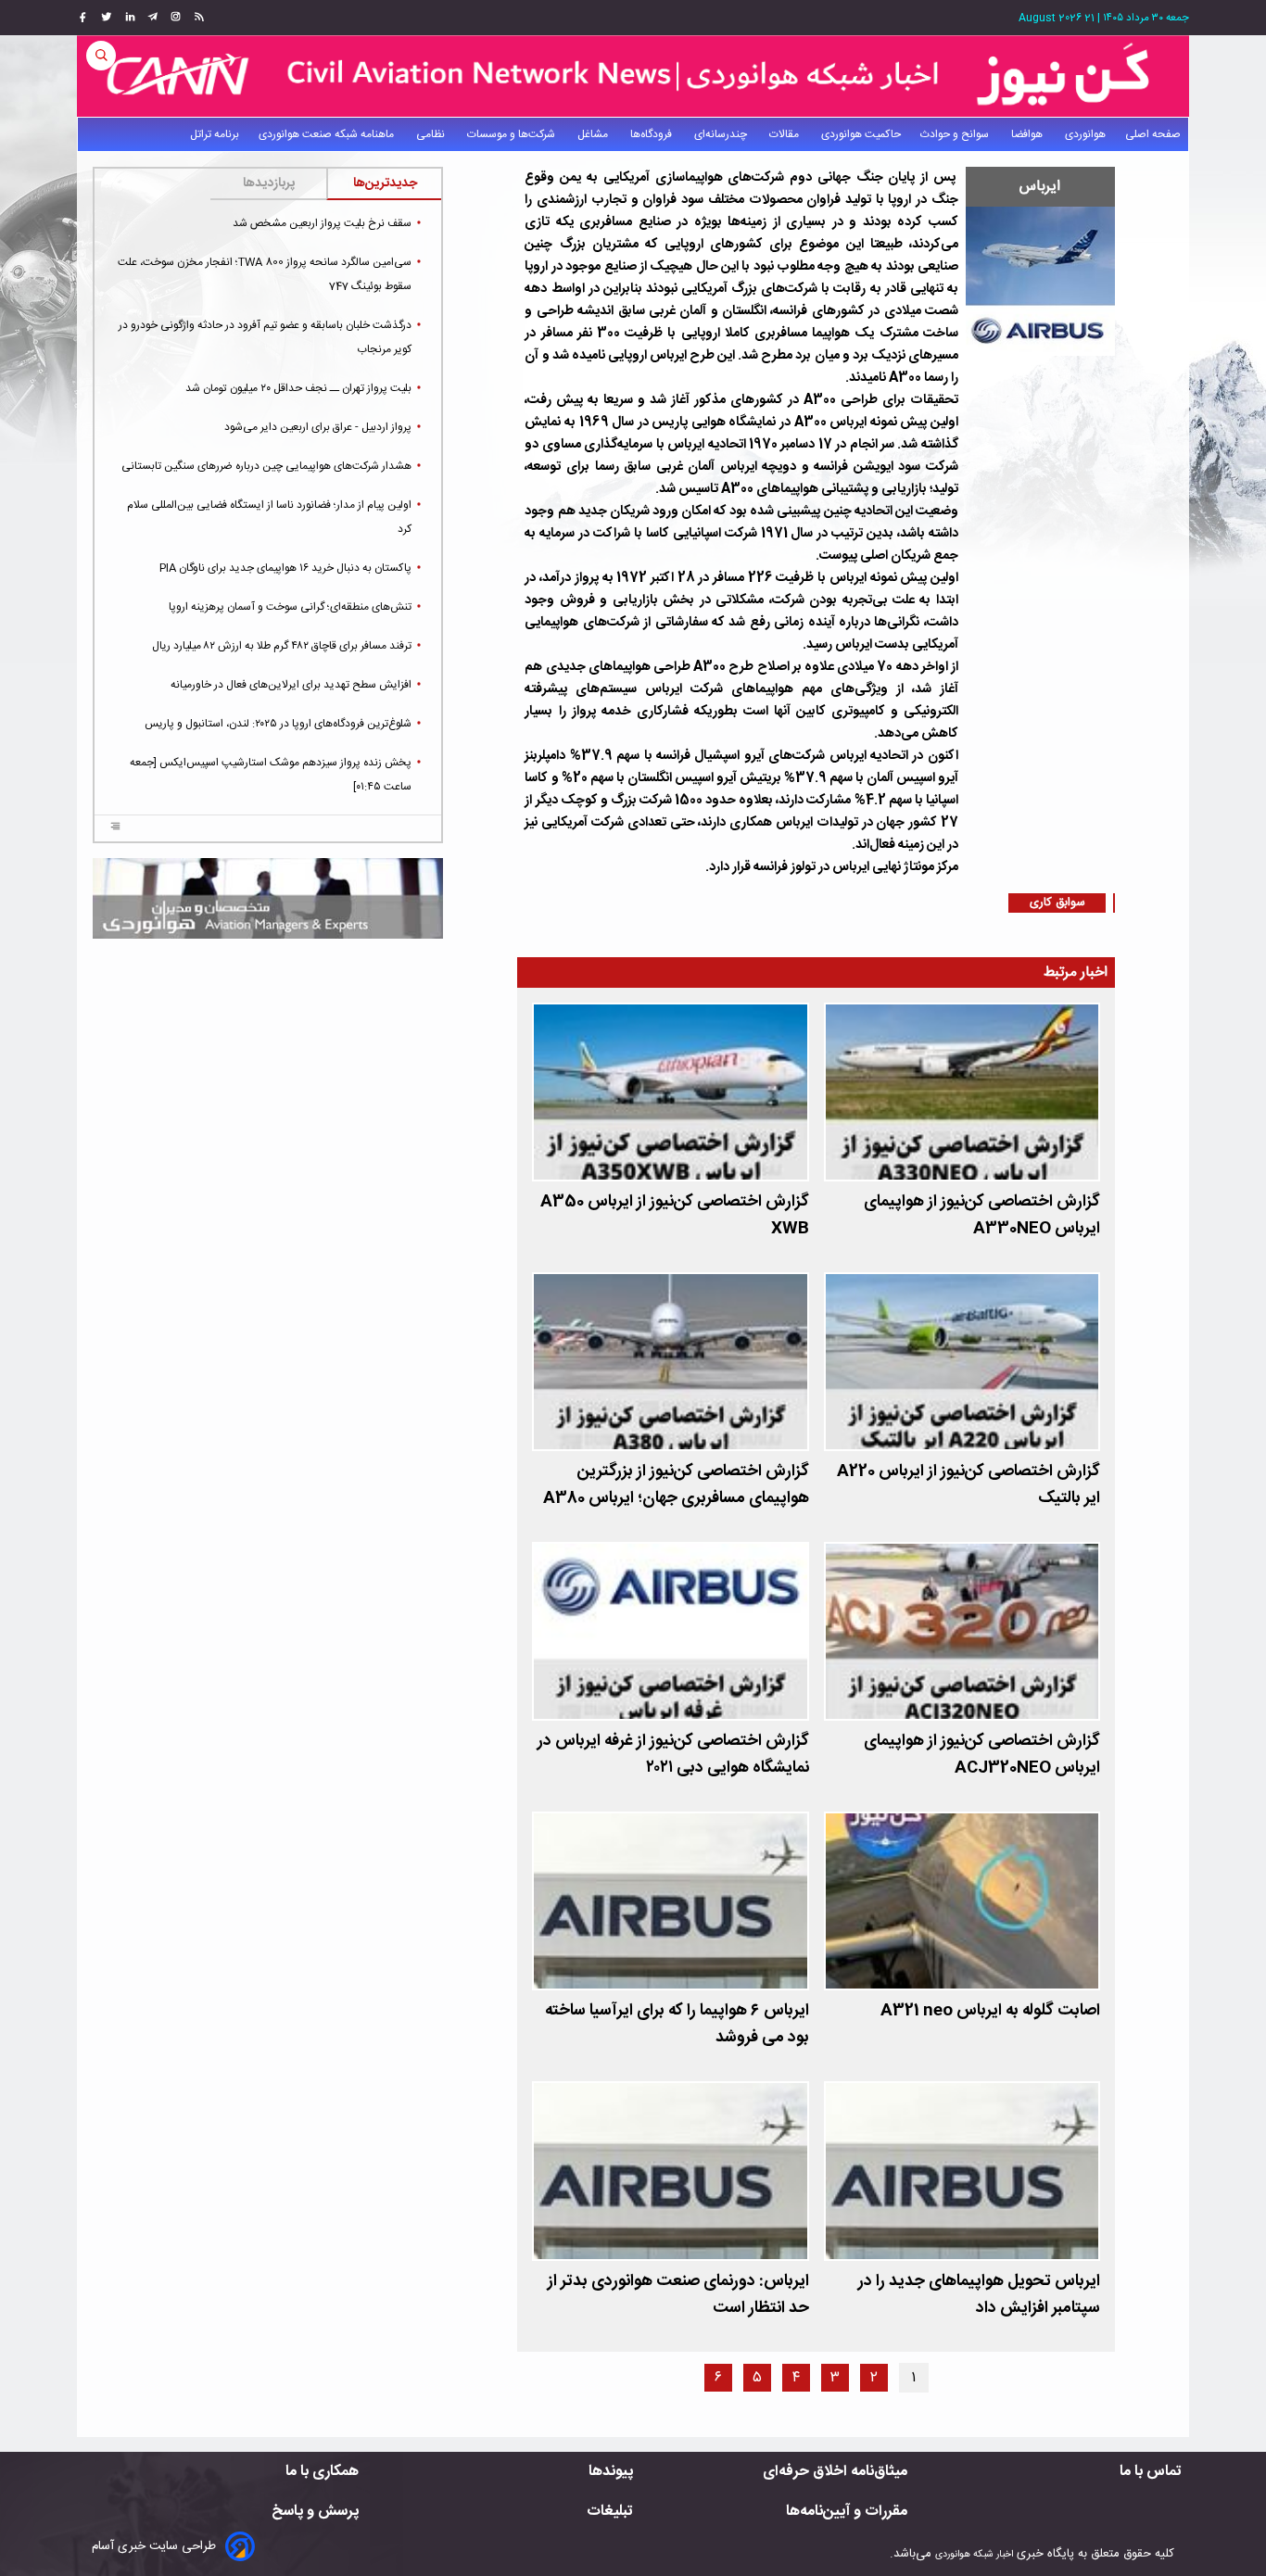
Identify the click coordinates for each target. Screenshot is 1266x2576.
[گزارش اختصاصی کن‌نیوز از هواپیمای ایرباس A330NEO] (962, 1092)
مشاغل (594, 134)
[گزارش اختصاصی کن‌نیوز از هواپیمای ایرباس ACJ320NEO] (962, 1631)
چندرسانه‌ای (722, 134)
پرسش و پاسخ (315, 2512)
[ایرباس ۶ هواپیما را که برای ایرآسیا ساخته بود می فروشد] (670, 1901)
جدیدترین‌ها (385, 183)
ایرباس (1040, 187)
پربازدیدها (269, 183)
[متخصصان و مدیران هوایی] (268, 898)
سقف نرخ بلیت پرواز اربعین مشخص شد (322, 223)
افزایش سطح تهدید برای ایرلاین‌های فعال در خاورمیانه (291, 685)
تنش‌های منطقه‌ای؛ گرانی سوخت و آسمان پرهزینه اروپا (290, 607)
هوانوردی (1085, 134)
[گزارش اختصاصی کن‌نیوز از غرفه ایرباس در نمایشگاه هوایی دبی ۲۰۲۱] (670, 1631)
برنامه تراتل (215, 134)
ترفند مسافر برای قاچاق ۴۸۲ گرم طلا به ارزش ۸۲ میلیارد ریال (282, 646)
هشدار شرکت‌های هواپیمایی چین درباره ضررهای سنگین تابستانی (266, 466)
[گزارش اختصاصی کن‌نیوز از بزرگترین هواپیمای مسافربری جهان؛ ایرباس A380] (670, 1362)
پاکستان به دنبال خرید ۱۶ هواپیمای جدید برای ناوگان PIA (285, 568)
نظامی (432, 134)
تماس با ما (1151, 2472)
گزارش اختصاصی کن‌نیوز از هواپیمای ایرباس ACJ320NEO (982, 1755)
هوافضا (1028, 134)
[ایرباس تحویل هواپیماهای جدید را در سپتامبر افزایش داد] (962, 2171)
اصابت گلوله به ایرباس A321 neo (990, 2011)
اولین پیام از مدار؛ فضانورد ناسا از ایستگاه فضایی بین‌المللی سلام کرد (269, 517)
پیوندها (611, 2472)
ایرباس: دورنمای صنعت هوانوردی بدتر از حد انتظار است (678, 2295)
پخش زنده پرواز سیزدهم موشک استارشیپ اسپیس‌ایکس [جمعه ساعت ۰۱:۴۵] (271, 775)
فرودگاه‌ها (652, 134)
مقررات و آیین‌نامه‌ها (847, 2512)
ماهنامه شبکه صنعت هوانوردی (328, 134)
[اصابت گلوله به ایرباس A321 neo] (962, 1901)
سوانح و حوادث (956, 134)
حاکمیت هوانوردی (861, 134)
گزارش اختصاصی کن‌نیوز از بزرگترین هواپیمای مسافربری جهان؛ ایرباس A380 (676, 1485)
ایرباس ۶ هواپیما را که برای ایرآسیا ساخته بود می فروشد (677, 2025)
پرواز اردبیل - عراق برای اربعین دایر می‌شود (318, 427)
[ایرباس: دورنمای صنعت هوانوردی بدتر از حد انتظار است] (670, 2171)
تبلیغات (610, 2512)
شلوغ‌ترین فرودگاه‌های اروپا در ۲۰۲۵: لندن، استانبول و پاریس (278, 724)
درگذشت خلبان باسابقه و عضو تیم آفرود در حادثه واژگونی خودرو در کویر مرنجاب (265, 337)
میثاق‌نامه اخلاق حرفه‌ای (835, 2472)
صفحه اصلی (1153, 134)
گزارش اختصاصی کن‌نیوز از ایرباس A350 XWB (674, 1216)
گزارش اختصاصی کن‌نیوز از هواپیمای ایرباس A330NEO (982, 1216)
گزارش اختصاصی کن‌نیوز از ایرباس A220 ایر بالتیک (968, 1485)
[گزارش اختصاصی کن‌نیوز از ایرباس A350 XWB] (670, 1092)
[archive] (115, 828)
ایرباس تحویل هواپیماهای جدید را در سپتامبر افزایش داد (979, 2295)
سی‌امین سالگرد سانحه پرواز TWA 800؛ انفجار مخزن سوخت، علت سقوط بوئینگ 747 (265, 274)
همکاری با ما (322, 2472)
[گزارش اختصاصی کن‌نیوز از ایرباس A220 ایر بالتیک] (962, 1362)
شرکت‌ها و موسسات (513, 134)
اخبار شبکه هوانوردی (974, 2554)
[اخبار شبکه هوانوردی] (633, 76)
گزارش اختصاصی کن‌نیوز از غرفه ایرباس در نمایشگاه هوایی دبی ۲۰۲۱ (673, 1755)
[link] (197, 18)
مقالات (785, 134)
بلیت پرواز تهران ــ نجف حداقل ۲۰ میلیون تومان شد (298, 388)
